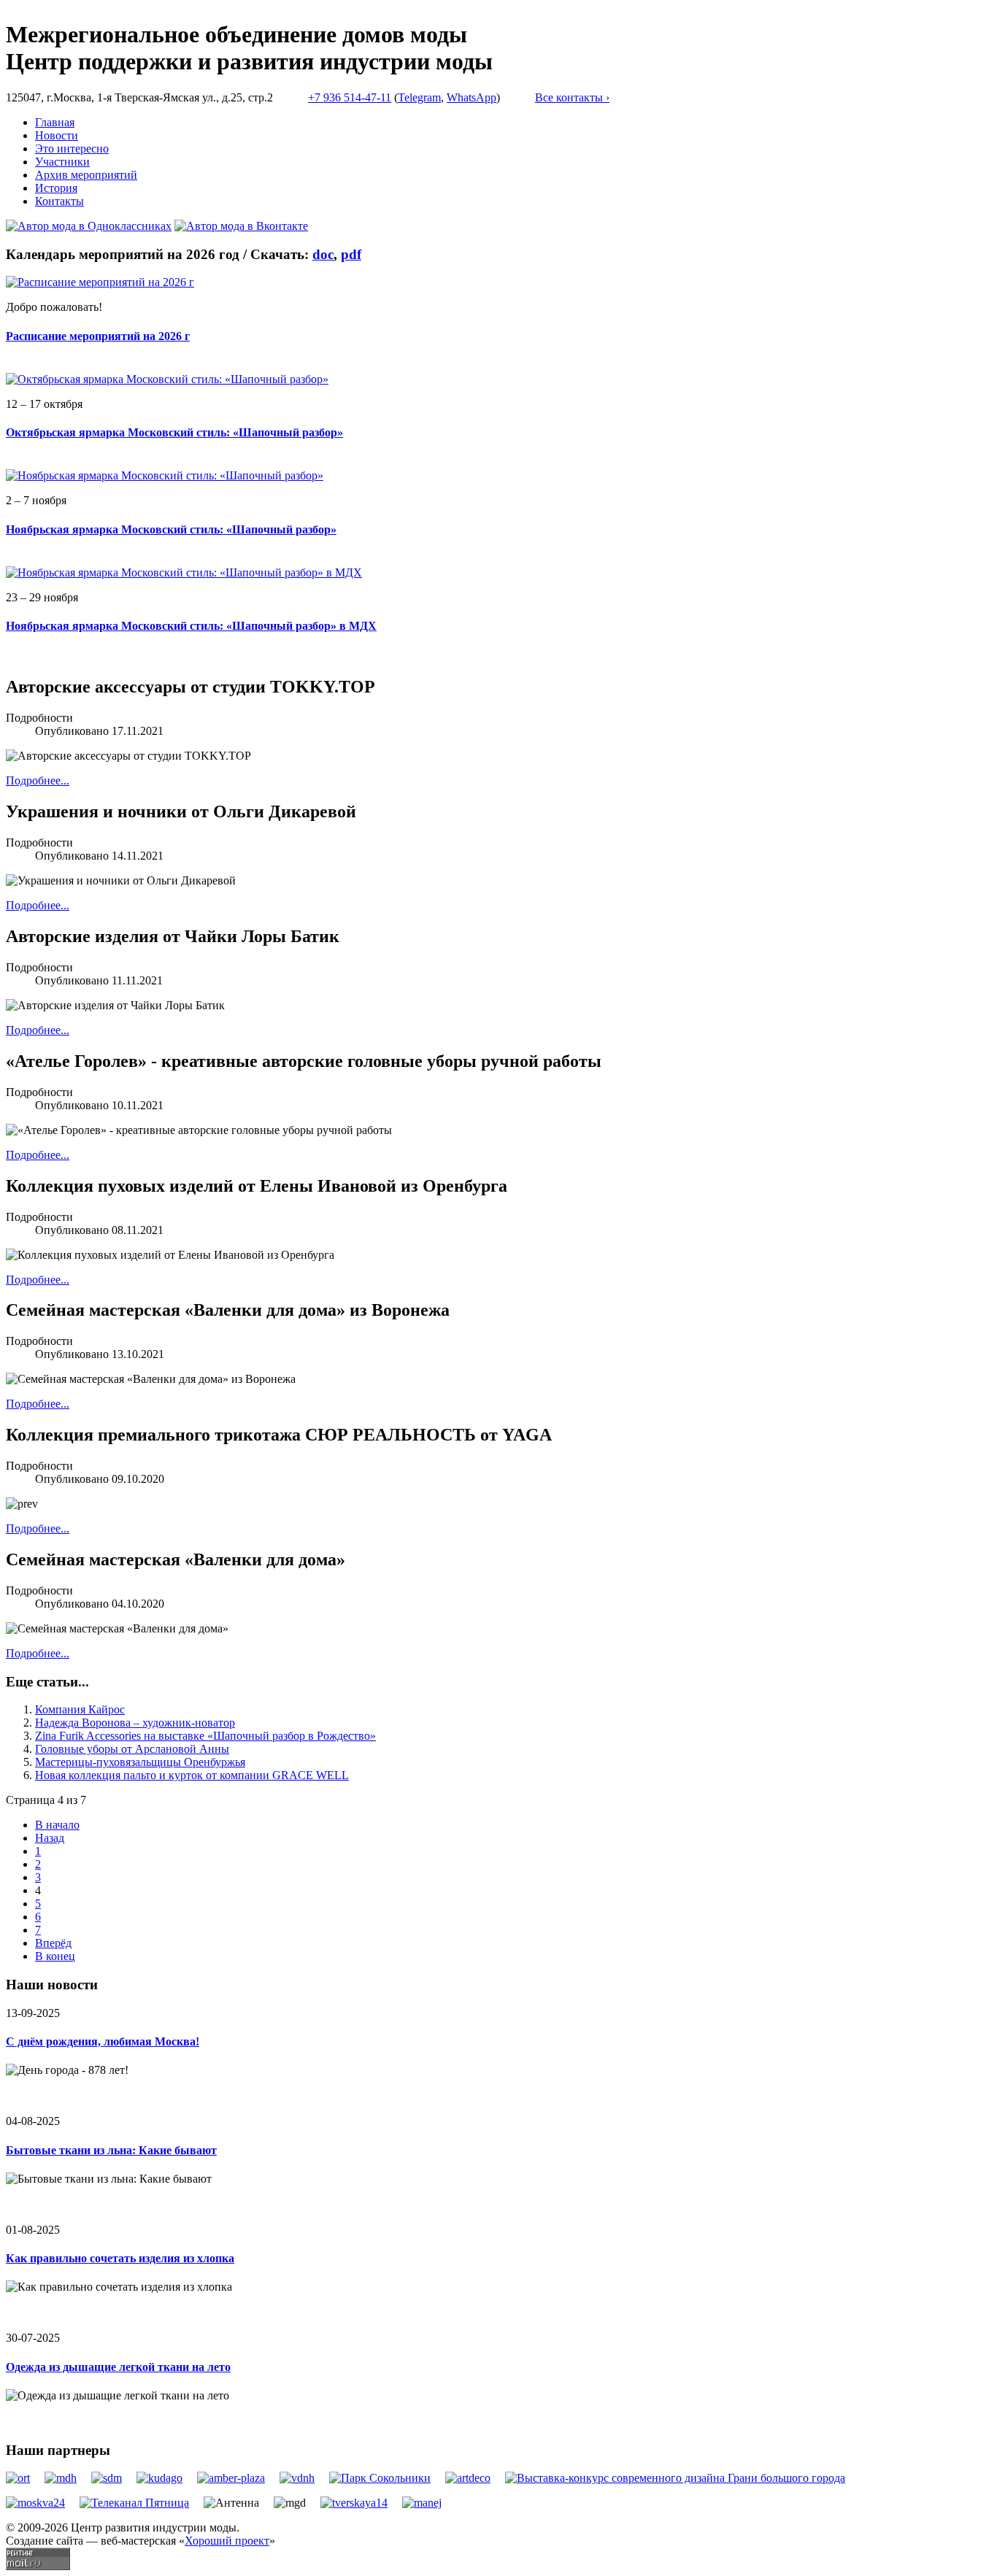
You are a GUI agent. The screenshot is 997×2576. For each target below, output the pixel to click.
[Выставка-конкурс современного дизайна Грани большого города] (675, 2478)
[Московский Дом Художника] (61, 2478)
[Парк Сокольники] (380, 2478)
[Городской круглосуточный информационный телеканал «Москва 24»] (35, 2503)
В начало (57, 1825)
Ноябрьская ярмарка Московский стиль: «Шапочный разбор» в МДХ (191, 626)
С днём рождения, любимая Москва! (103, 2041)
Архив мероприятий (86, 175)
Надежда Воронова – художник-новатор (135, 1723)
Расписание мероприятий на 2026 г (98, 336)
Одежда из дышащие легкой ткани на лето (118, 2367)
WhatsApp (471, 97)
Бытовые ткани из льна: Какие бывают (111, 2150)
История (56, 188)
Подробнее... (38, 780)
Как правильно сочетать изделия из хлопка (120, 2258)
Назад (50, 1838)
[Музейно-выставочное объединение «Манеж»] (422, 2503)
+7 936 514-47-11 (350, 97)
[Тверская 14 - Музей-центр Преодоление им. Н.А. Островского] (354, 2503)
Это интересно (72, 149)
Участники (62, 162)
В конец (55, 1956)
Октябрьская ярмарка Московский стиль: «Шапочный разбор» (174, 432)
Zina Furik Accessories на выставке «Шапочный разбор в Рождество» (205, 1736)
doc (323, 254)
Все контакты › (572, 97)
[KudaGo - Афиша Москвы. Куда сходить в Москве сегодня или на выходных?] (159, 2478)
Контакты (59, 201)
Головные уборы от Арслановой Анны (132, 1749)
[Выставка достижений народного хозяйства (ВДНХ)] (297, 2478)
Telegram (419, 97)
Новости (57, 135)
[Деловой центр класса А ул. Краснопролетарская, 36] (231, 2478)
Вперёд (53, 1943)
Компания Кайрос (80, 1709)
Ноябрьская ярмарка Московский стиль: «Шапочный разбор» (171, 529)
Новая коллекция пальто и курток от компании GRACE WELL (192, 1775)
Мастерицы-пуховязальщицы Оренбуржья (140, 1762)
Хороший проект (227, 2541)
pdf (351, 254)
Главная (55, 122)
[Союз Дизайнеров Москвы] (107, 2478)
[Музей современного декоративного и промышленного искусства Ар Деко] (468, 2478)
